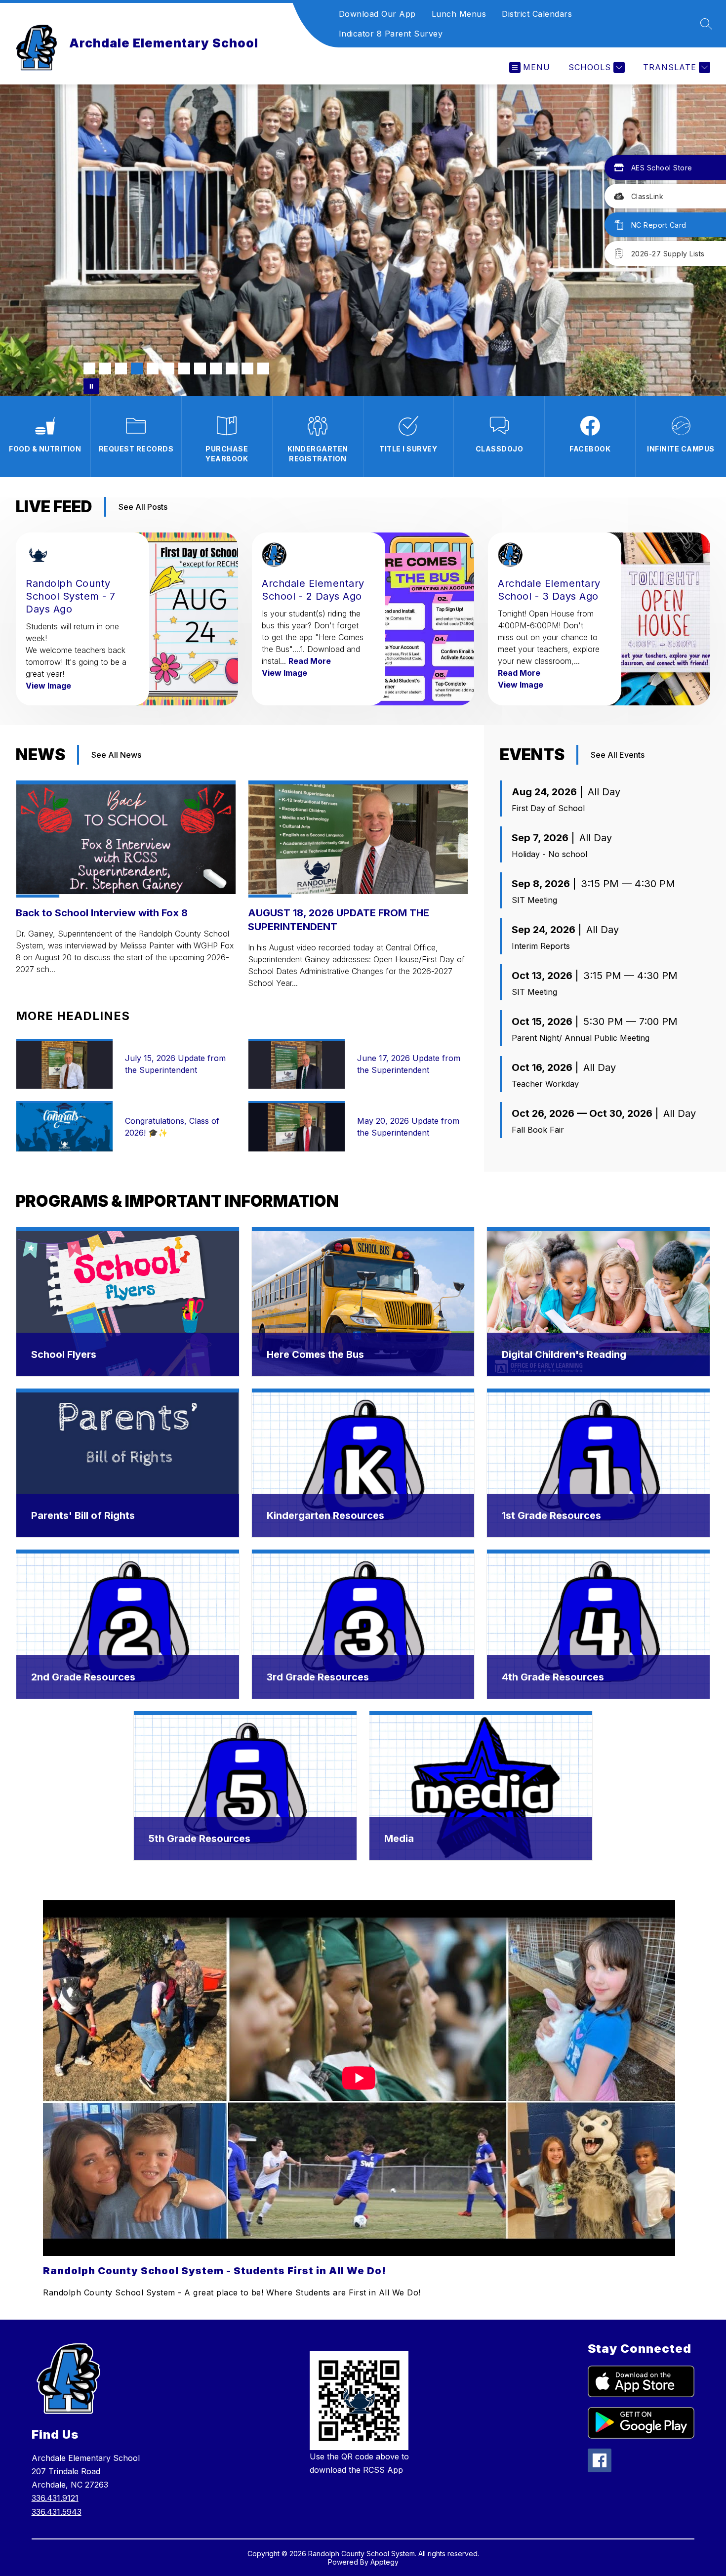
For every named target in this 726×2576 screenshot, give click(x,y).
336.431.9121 (55, 2498)
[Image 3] (121, 368)
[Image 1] (89, 368)
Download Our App (377, 14)
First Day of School (548, 808)
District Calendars (537, 14)
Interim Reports (541, 946)
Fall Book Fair (538, 1130)
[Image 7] (184, 368)
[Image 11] (247, 368)
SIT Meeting (534, 900)
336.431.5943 (57, 2512)
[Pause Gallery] (91, 386)
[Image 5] (153, 368)
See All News (116, 755)
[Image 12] (263, 368)
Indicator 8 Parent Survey (391, 34)
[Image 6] (168, 368)
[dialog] (128, 1302)
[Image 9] (216, 368)
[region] (359, 2100)
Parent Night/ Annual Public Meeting (581, 1038)
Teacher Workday (545, 1084)
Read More (310, 661)
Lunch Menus (459, 14)
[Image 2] (105, 368)
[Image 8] (200, 368)
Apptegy (384, 2562)
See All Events (618, 755)
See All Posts (143, 507)
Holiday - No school (549, 854)
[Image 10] (232, 368)
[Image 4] (137, 368)
